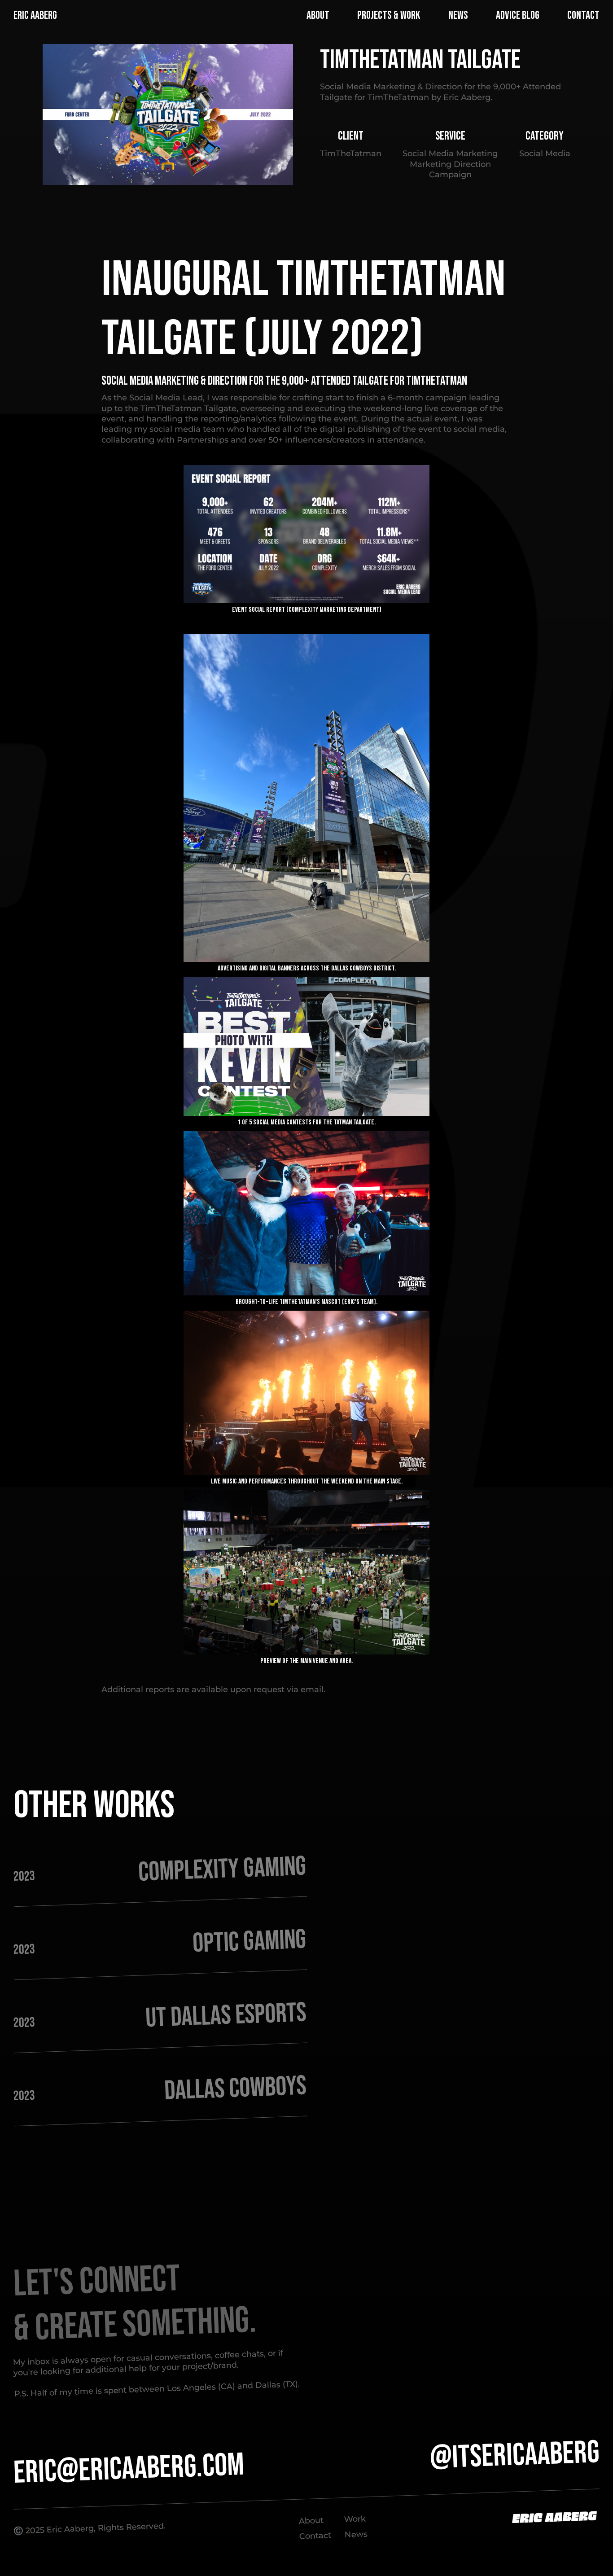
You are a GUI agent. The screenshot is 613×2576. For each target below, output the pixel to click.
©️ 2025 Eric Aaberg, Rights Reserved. (89, 2529)
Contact (315, 2535)
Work (355, 2519)
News (356, 2534)
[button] (295, 16)
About (311, 2521)
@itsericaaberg (514, 2455)
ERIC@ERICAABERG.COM (129, 2469)
